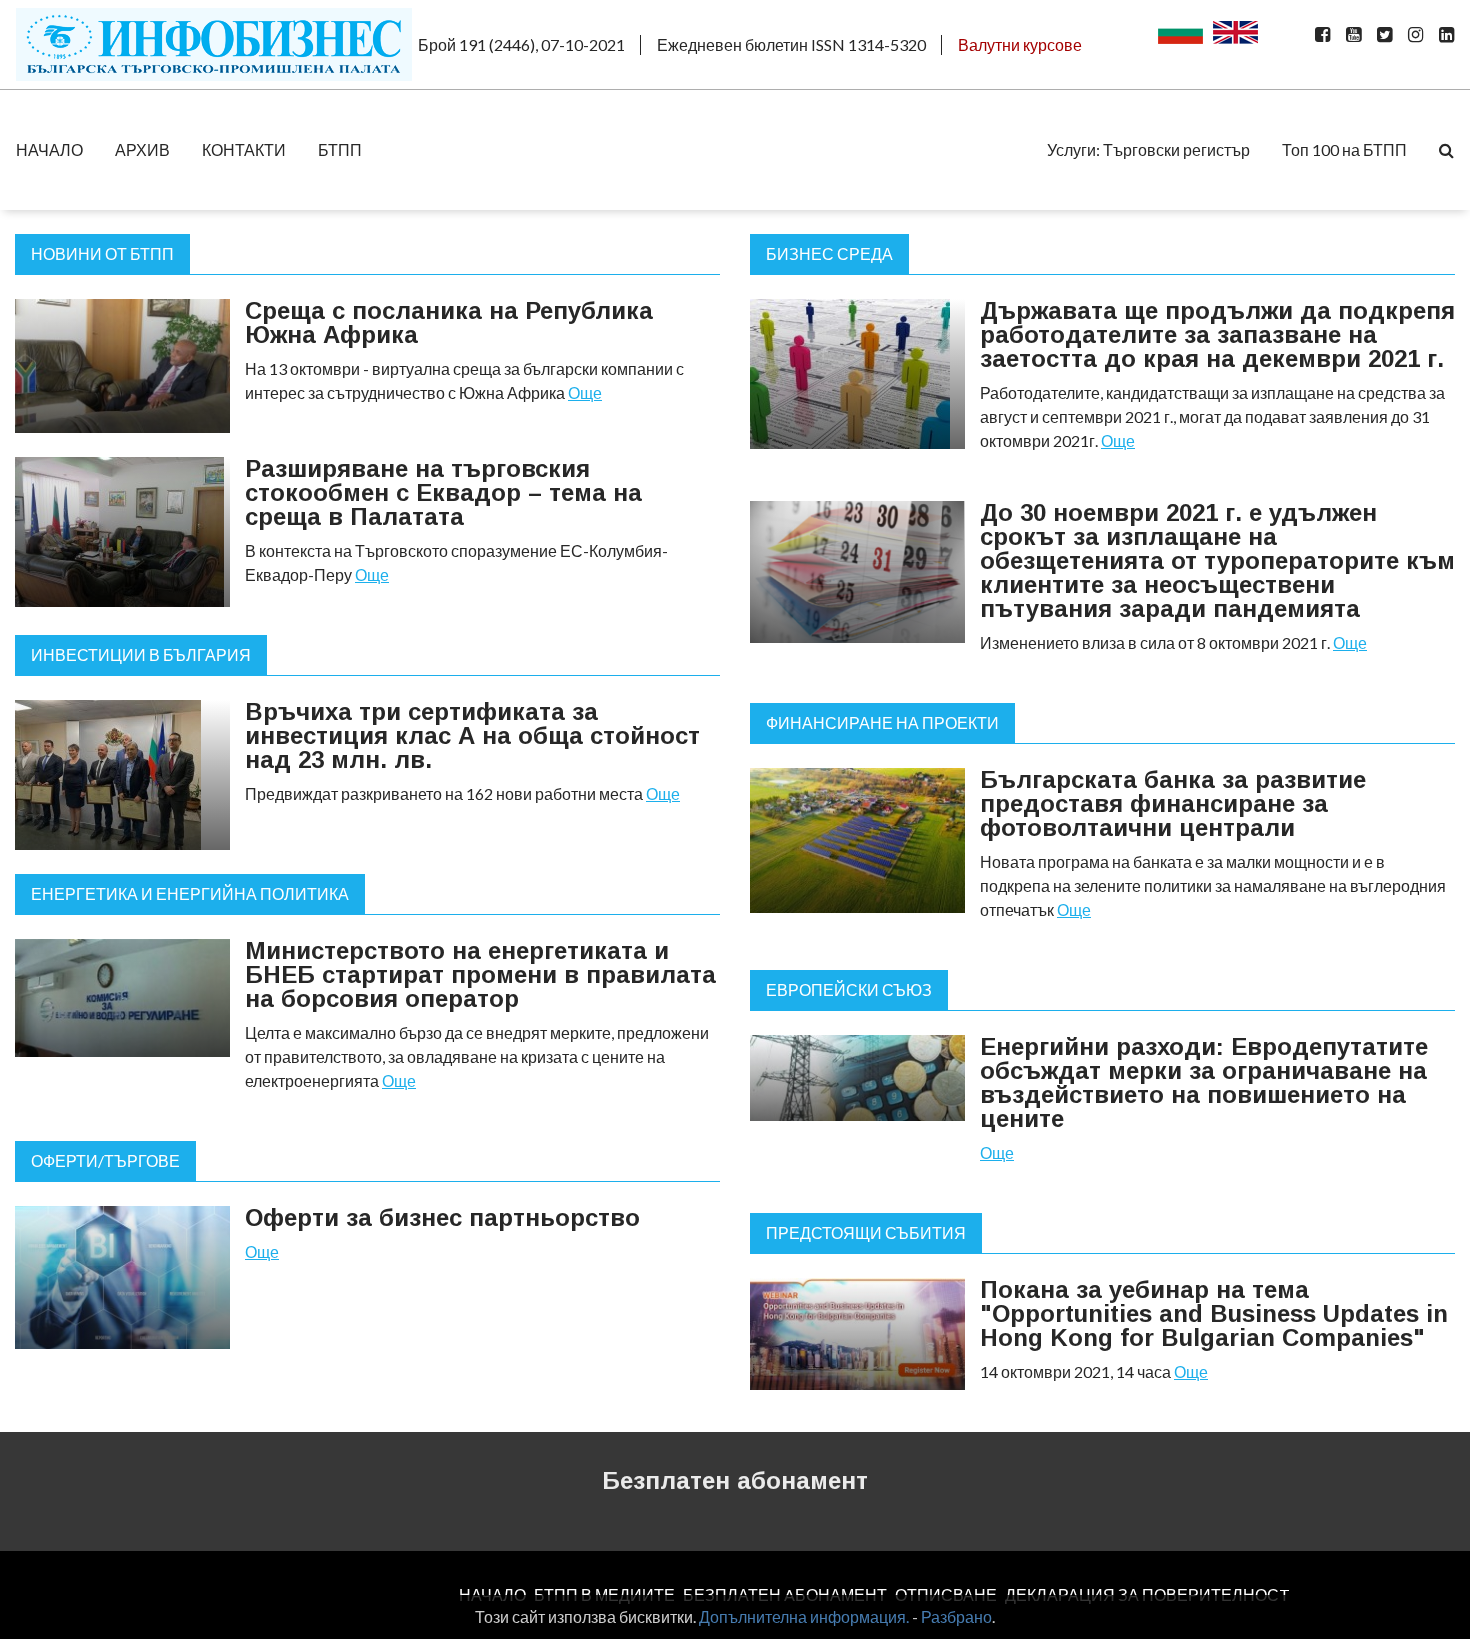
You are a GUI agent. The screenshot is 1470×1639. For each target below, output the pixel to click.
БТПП (340, 149)
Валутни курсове (1020, 44)
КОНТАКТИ (244, 149)
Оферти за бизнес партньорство (442, 1217)
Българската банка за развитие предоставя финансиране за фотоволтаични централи (1173, 803)
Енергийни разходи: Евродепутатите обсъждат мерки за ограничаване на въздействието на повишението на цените (1204, 1082)
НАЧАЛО (49, 149)
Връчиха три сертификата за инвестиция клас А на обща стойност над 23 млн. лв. (472, 735)
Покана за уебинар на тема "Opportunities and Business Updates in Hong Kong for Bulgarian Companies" (1214, 1313)
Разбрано (956, 1616)
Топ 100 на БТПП (1344, 149)
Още (585, 392)
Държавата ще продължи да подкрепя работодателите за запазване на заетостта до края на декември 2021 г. (1217, 334)
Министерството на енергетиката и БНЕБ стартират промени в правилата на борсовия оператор (480, 974)
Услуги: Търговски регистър (1148, 149)
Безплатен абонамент (735, 1480)
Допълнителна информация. (804, 1616)
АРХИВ (142, 149)
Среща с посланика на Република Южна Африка (449, 322)
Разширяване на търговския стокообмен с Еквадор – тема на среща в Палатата (443, 492)
